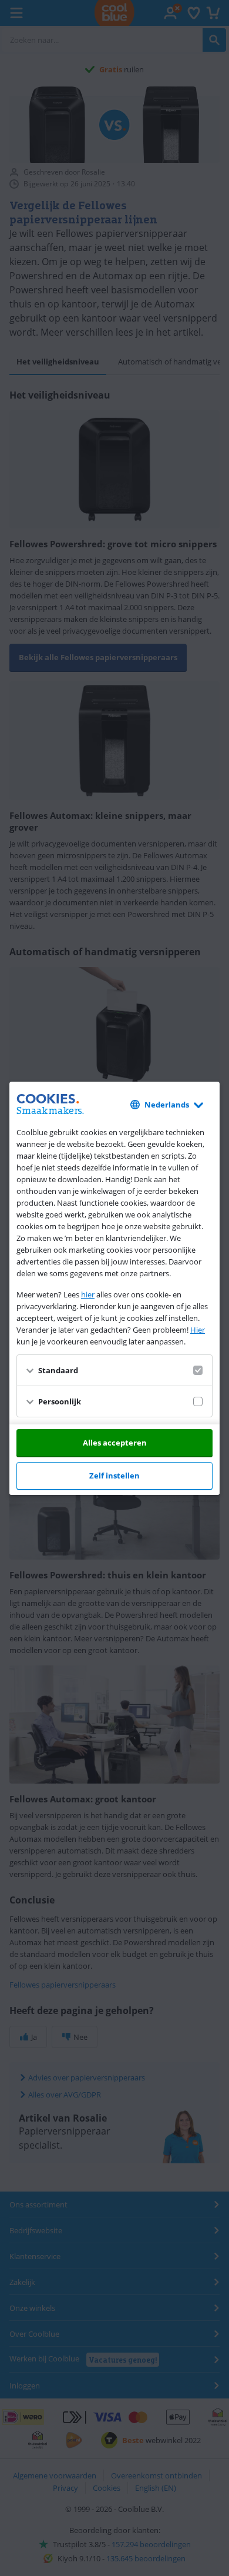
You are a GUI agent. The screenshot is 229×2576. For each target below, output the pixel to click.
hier (88, 1294)
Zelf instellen (114, 1476)
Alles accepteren (115, 1443)
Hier (198, 1330)
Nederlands (167, 1105)
